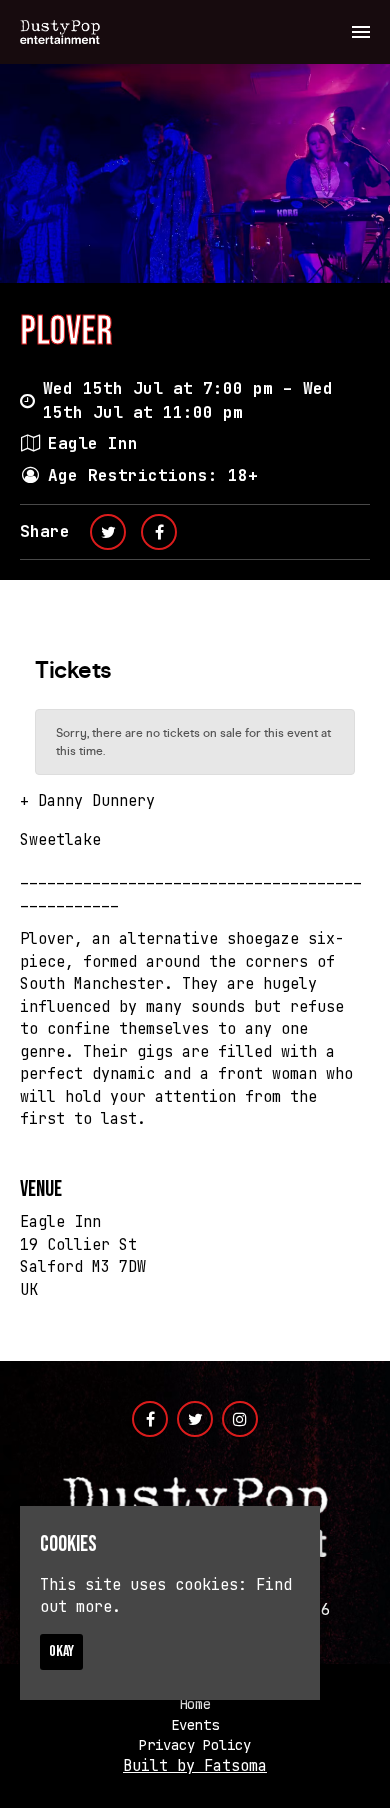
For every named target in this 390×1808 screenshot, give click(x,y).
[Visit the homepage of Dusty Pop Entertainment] (60, 32)
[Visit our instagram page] (240, 1420)
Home (195, 1704)
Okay (61, 1651)
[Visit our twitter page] (108, 532)
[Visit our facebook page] (159, 532)
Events (195, 1725)
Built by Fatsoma (195, 1766)
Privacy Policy (195, 1745)
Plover (66, 332)
